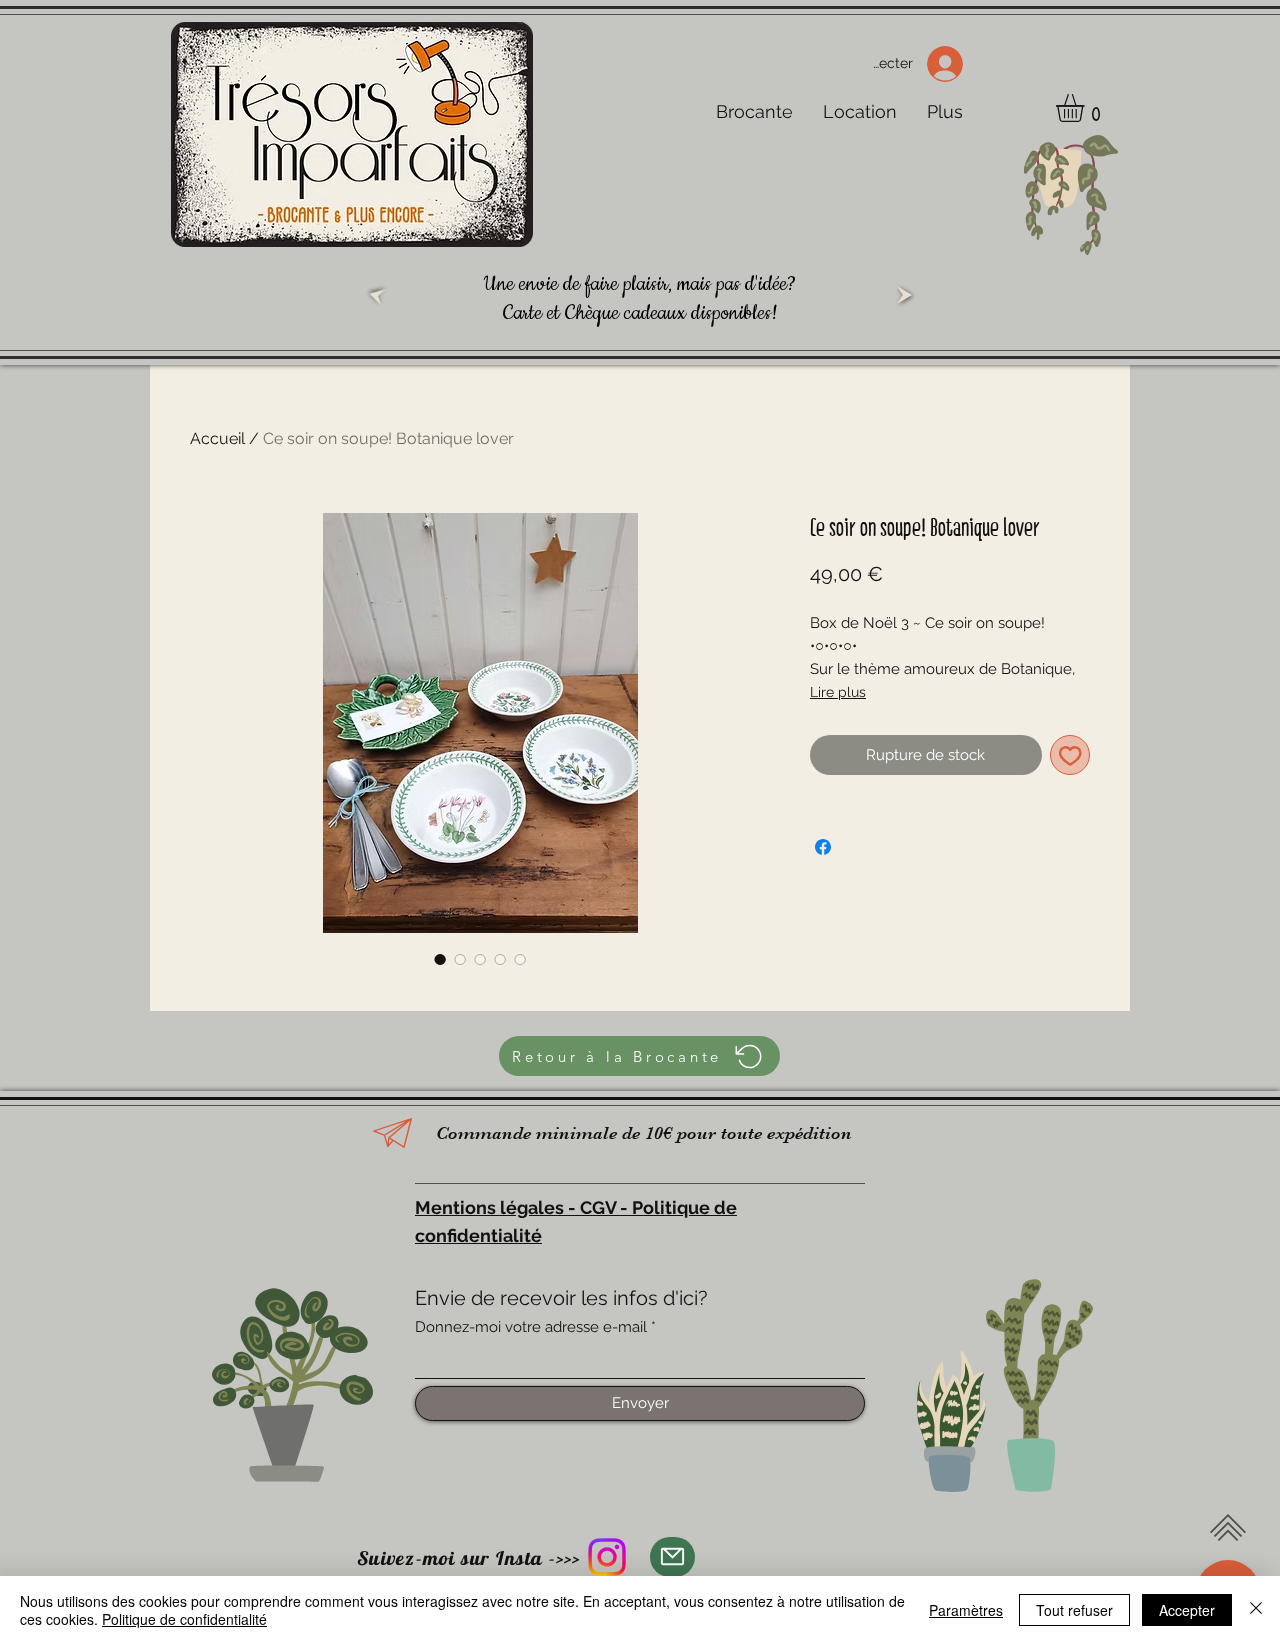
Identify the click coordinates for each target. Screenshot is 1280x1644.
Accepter (1187, 1610)
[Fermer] (1256, 1610)
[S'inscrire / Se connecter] (951, 64)
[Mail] (672, 1557)
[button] (1086, 108)
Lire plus (838, 692)
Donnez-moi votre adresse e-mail (531, 1327)
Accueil (217, 438)
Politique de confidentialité (184, 1619)
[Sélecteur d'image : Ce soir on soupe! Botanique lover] (440, 959)
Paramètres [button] (966, 1610)
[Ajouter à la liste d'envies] (1070, 755)
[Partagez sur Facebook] (823, 847)
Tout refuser (1074, 1610)
